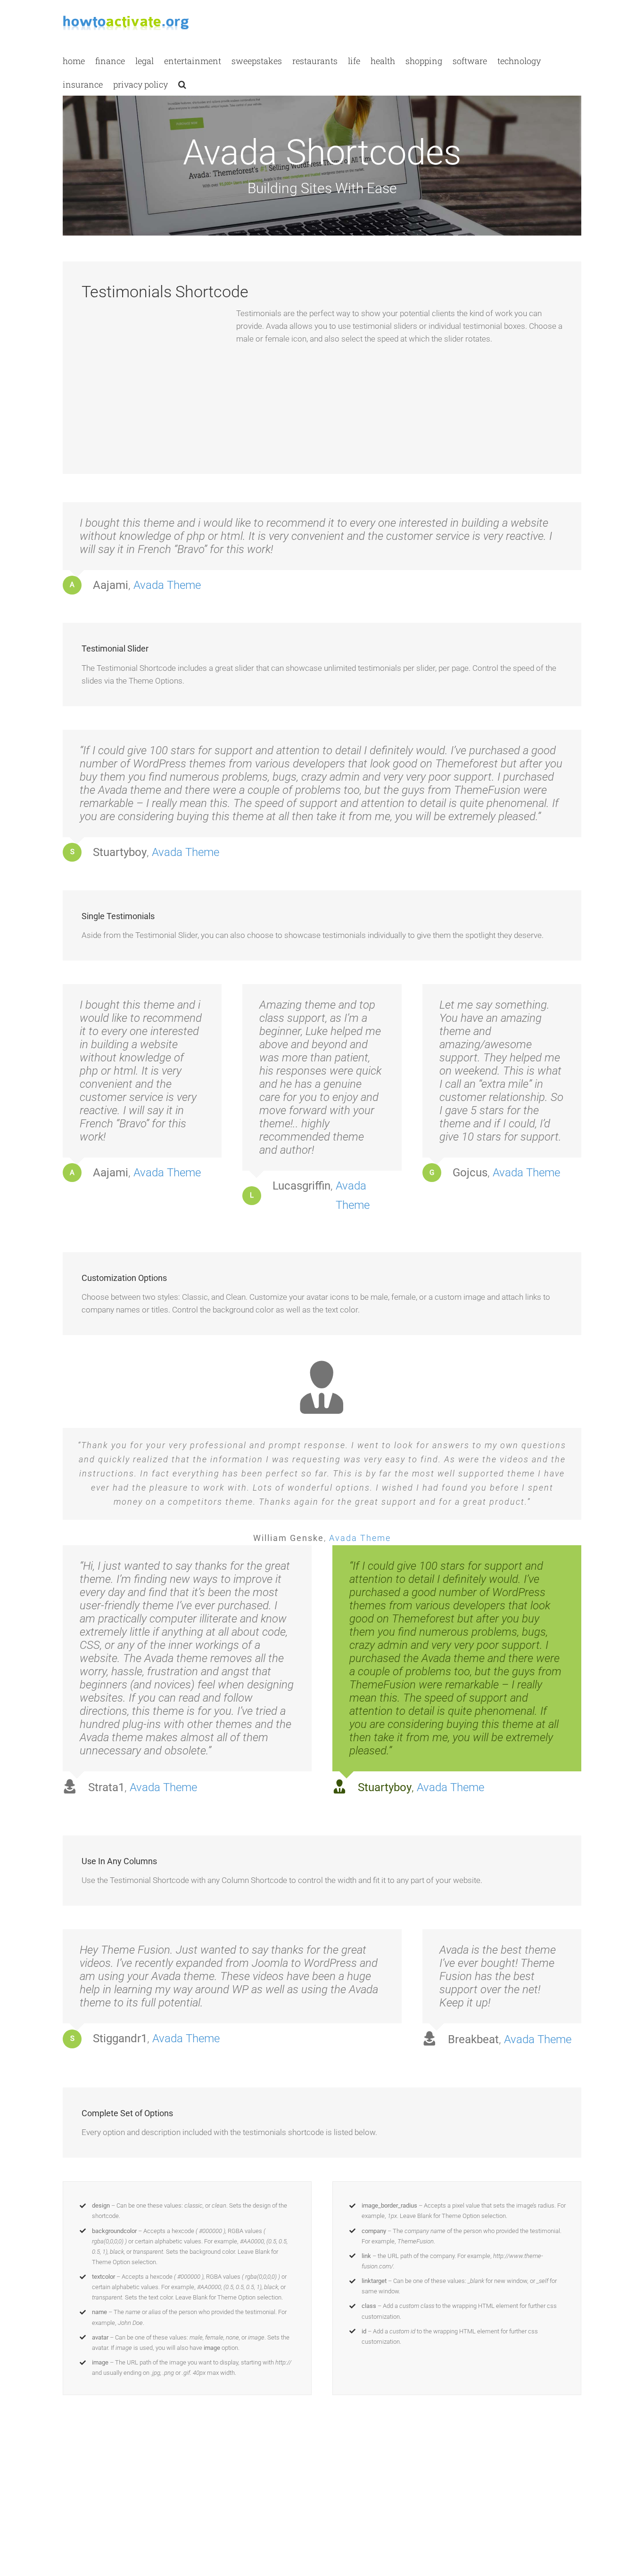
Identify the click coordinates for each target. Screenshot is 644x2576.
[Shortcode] (322, 118)
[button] (182, 84)
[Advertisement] (152, 386)
